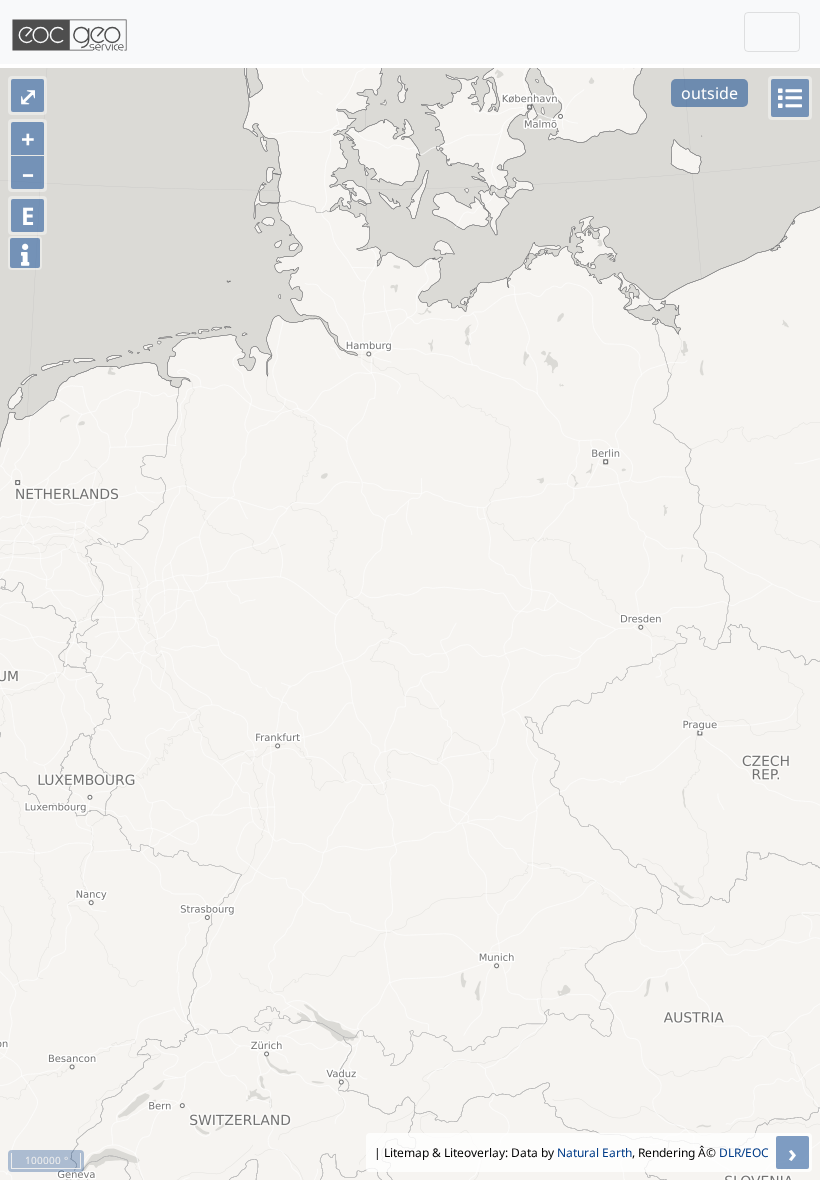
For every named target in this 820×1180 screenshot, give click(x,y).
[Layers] (790, 98)
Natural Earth (594, 1152)
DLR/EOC (744, 1152)
